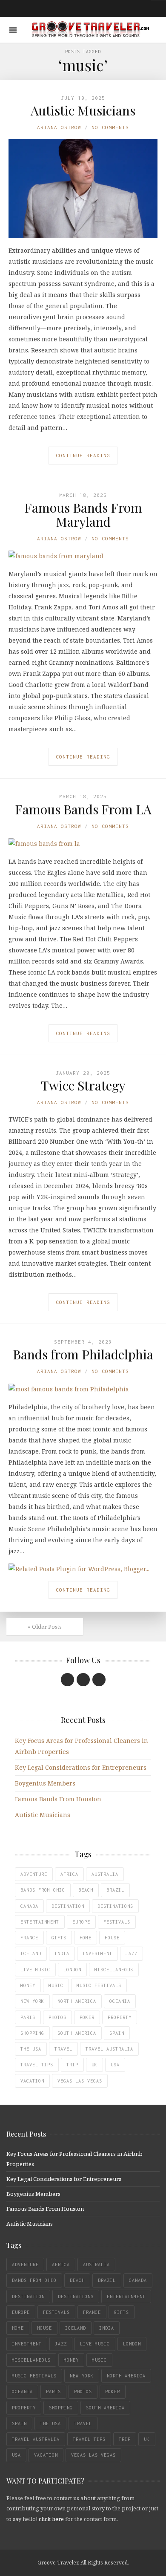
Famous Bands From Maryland (83, 515)
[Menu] (13, 30)
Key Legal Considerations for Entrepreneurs (81, 1767)
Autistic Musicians (83, 110)
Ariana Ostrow (59, 127)
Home (86, 1938)
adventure (34, 1874)
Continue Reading (83, 455)
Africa (69, 1874)
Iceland (31, 1953)
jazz (132, 1953)
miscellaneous (114, 1970)
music (56, 1985)
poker (87, 2017)
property (120, 2017)
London (72, 1970)
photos (57, 2017)
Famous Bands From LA (83, 809)
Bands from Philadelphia (83, 1354)
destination (68, 1906)
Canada (29, 1906)
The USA (31, 2049)
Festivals (117, 1922)
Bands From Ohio (43, 1890)
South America (77, 2033)
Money (28, 1985)
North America (77, 2001)
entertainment (40, 1922)
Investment (97, 1953)
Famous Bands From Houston (58, 1799)
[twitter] (83, 1680)
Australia (105, 1874)
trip (72, 2065)
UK (94, 2065)
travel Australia (109, 2049)
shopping (32, 2033)
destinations (115, 1906)
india (62, 1953)
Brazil (115, 1890)
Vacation (32, 2081)
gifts (59, 1938)
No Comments (110, 127)
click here (51, 2519)
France (29, 1938)
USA (115, 2065)
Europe (81, 1922)
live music (35, 1970)
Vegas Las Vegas (80, 2081)
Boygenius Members (45, 1783)
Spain (117, 2033)
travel (63, 2049)
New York (32, 2001)
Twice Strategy (83, 1085)
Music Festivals (99, 1985)
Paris (28, 2017)
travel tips (37, 2065)
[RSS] (99, 1680)
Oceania (120, 2001)
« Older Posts (45, 1627)
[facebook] (67, 1680)
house (112, 1938)
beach (86, 1890)
